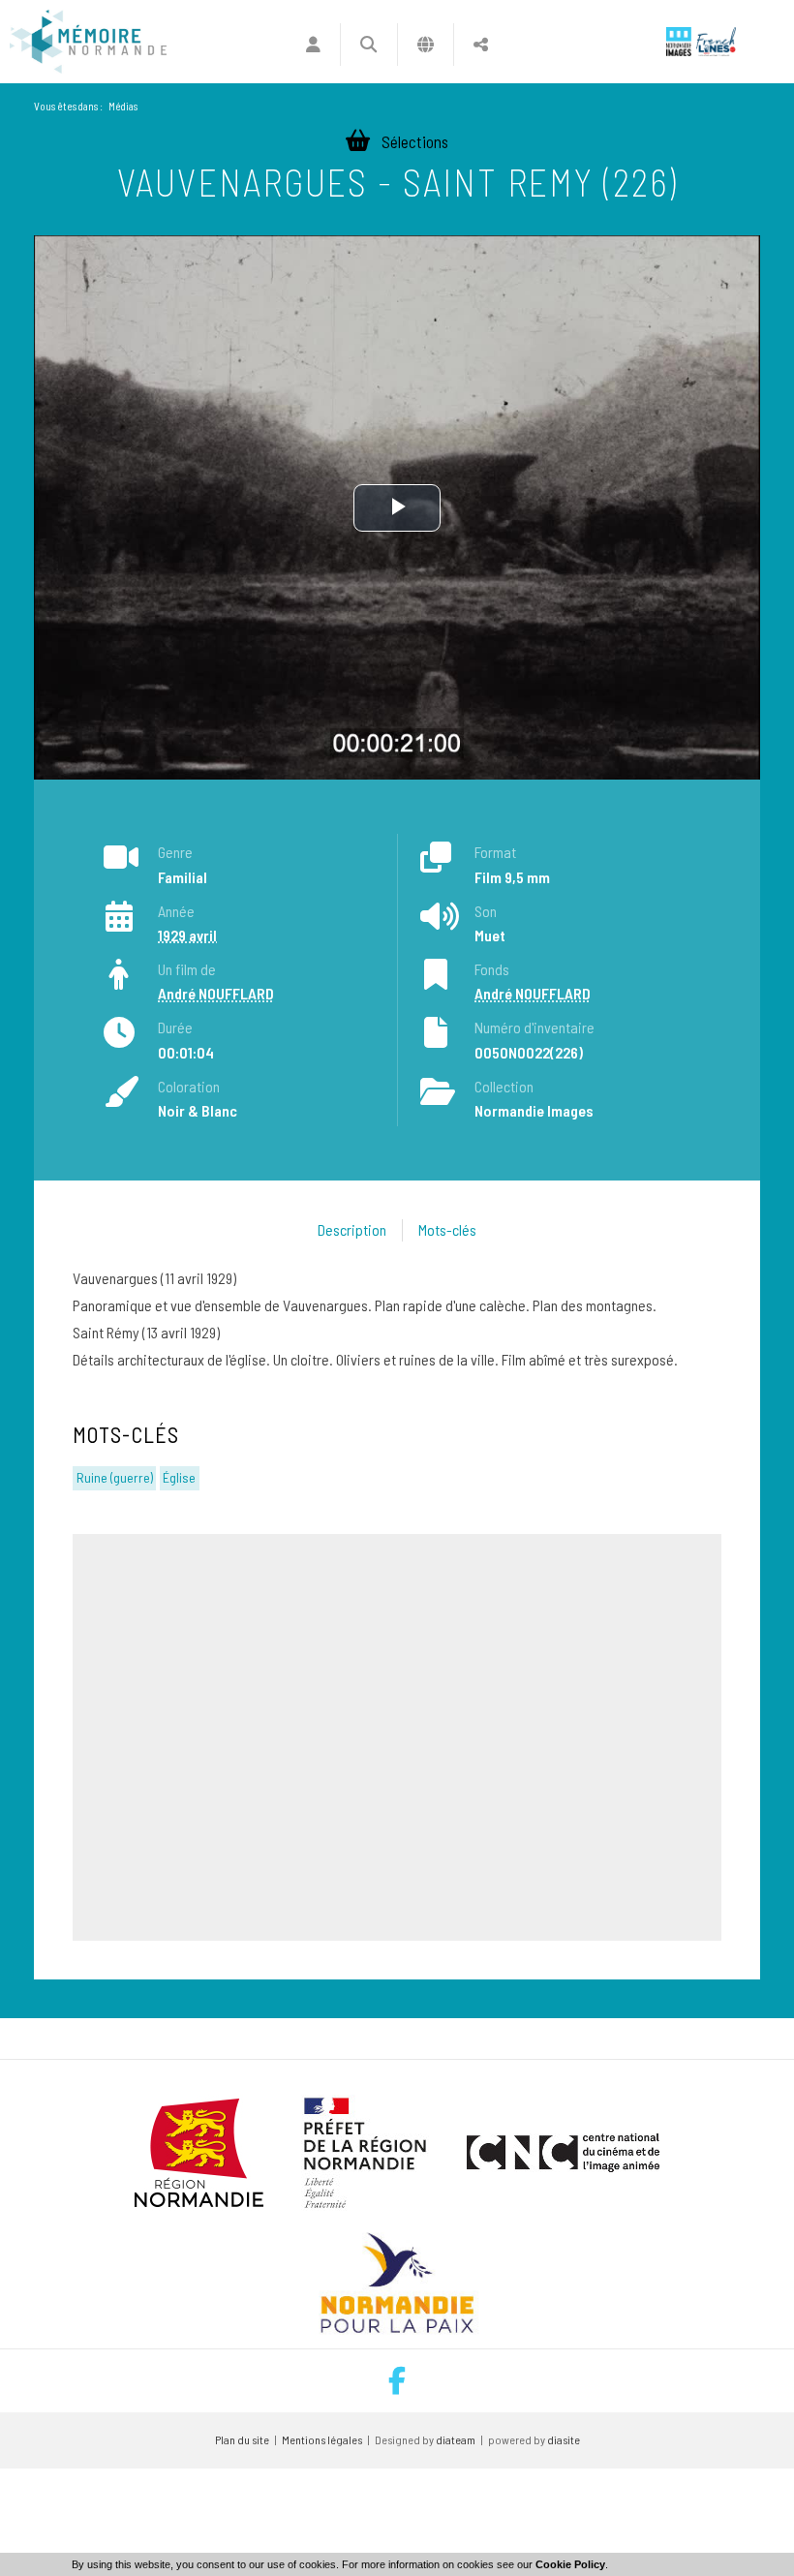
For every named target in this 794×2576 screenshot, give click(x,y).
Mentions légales (322, 2439)
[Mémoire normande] (88, 42)
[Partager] (481, 45)
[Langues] (426, 45)
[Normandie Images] (679, 42)
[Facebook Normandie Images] (397, 2381)
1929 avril (187, 935)
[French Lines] (716, 42)
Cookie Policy (570, 2564)
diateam (456, 2439)
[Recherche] (368, 45)
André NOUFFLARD (216, 993)
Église (179, 1477)
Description (352, 1229)
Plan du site (242, 2439)
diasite (564, 2439)
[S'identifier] (313, 45)
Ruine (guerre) (115, 1477)
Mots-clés (447, 1229)
